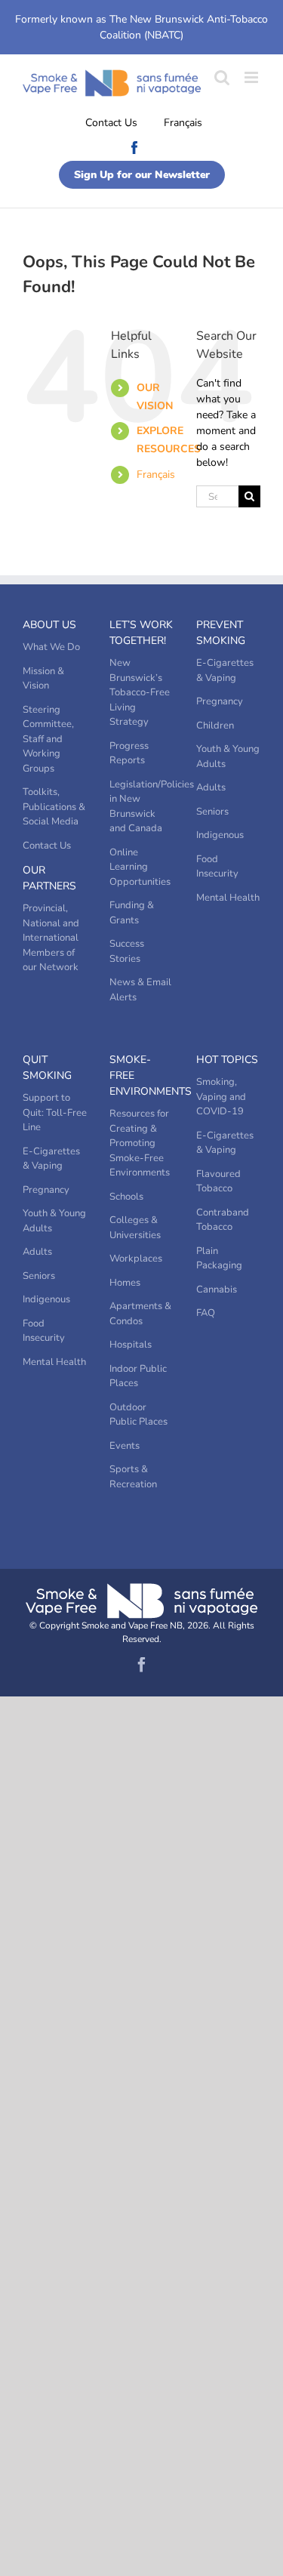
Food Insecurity (217, 867)
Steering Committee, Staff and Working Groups (48, 739)
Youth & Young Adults (228, 756)
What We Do (51, 647)
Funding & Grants (132, 913)
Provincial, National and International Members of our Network (51, 938)
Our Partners (49, 878)
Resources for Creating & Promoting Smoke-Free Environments (140, 1143)
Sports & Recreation (133, 1477)
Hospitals (131, 1345)
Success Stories (127, 951)
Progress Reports (129, 753)
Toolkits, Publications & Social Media (54, 807)
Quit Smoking (47, 1068)
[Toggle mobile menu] (252, 77)
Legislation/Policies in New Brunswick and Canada (141, 807)
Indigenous (220, 835)
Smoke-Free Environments (141, 1075)
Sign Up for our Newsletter (142, 175)
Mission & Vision (43, 679)
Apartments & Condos (140, 1314)
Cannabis (217, 1290)
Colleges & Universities (135, 1228)
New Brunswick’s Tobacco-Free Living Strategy (140, 692)
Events (125, 1446)
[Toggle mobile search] (222, 77)
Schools (126, 1197)
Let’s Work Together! (141, 633)
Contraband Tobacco (223, 1220)
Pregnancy (220, 701)
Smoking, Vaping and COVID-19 (221, 1097)
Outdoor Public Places (138, 1415)
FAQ (206, 1313)
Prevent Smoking (221, 633)
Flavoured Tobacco (218, 1182)
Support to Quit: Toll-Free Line (55, 1112)
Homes (125, 1283)
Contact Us (111, 123)
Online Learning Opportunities (140, 867)
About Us (49, 625)
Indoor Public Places (138, 1376)
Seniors (212, 812)
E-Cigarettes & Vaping (225, 670)
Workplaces (136, 1259)
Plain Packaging (219, 1259)
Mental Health (228, 898)
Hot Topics (227, 1060)
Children (215, 726)
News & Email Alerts (140, 990)
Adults (211, 787)
